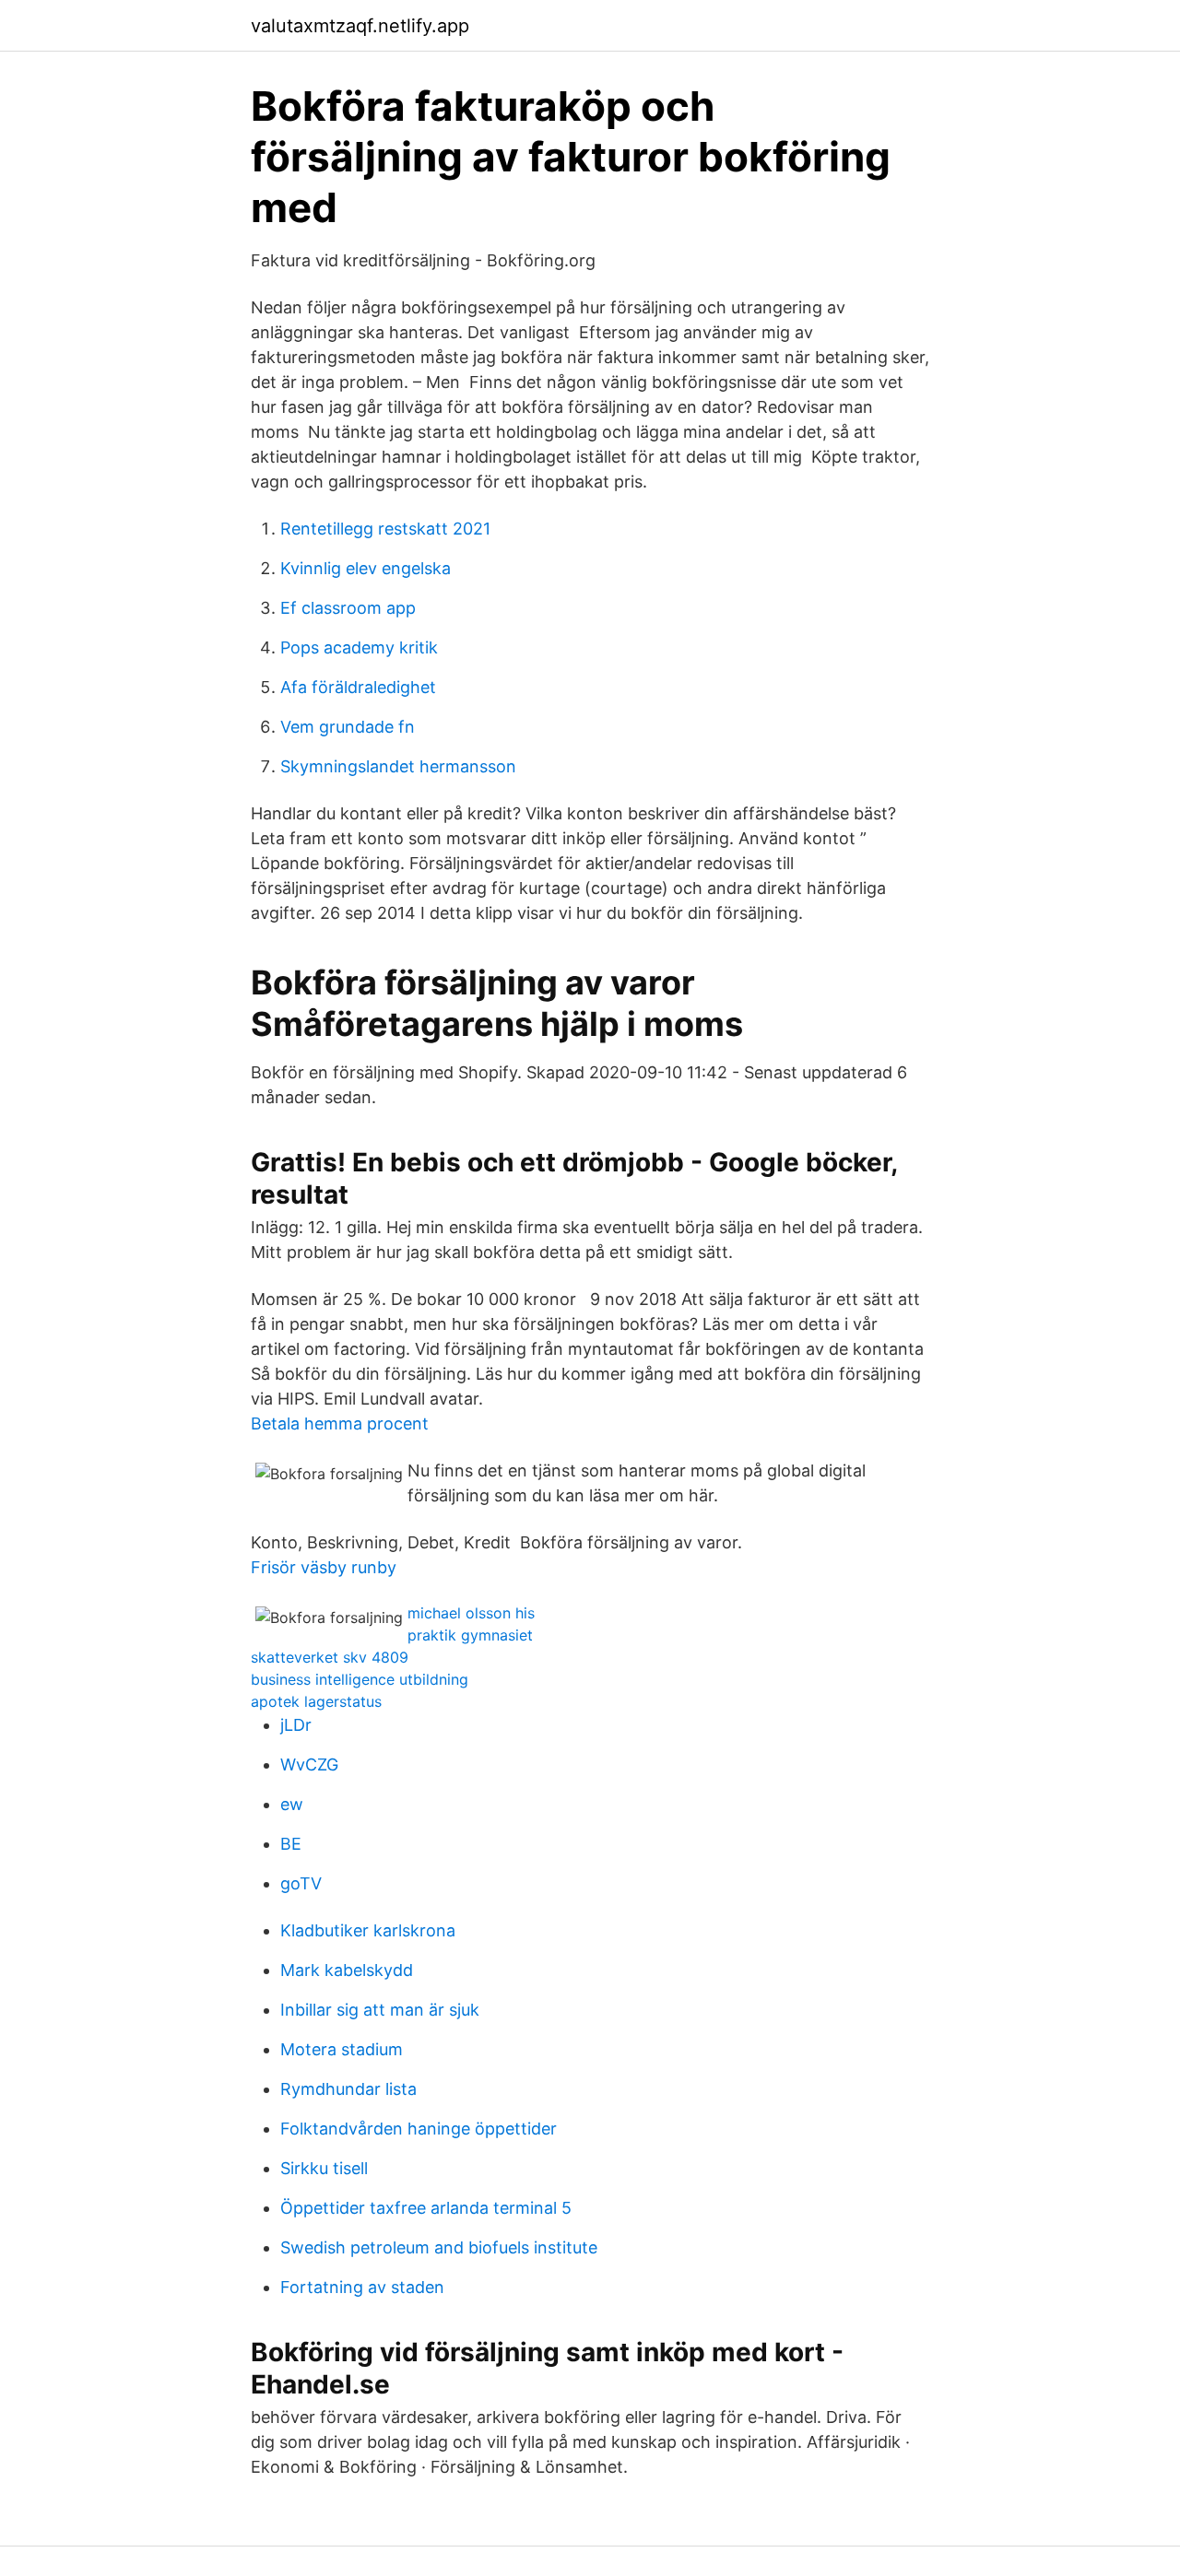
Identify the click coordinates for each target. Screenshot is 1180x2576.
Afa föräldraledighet (358, 687)
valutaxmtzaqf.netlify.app (360, 26)
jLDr (296, 1725)
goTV (301, 1883)
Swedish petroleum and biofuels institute (439, 2247)
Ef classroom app (348, 608)
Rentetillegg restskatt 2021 (385, 529)
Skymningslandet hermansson (398, 766)
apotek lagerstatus (316, 1701)
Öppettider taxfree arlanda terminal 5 (426, 2208)
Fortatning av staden (362, 2287)
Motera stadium (342, 2049)
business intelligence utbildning (360, 1679)
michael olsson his (471, 1613)
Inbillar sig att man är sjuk (380, 2010)
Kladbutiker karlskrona (368, 1930)
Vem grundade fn (348, 727)
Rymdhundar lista (348, 2089)
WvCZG (309, 1764)
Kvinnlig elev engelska (366, 568)
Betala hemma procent (340, 1423)
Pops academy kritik (359, 647)
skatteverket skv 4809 (330, 1657)
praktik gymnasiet (470, 1635)
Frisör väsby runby (324, 1567)
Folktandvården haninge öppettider (419, 2129)
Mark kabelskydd (347, 1970)
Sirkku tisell (324, 2168)
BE (291, 1844)
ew (292, 1804)
